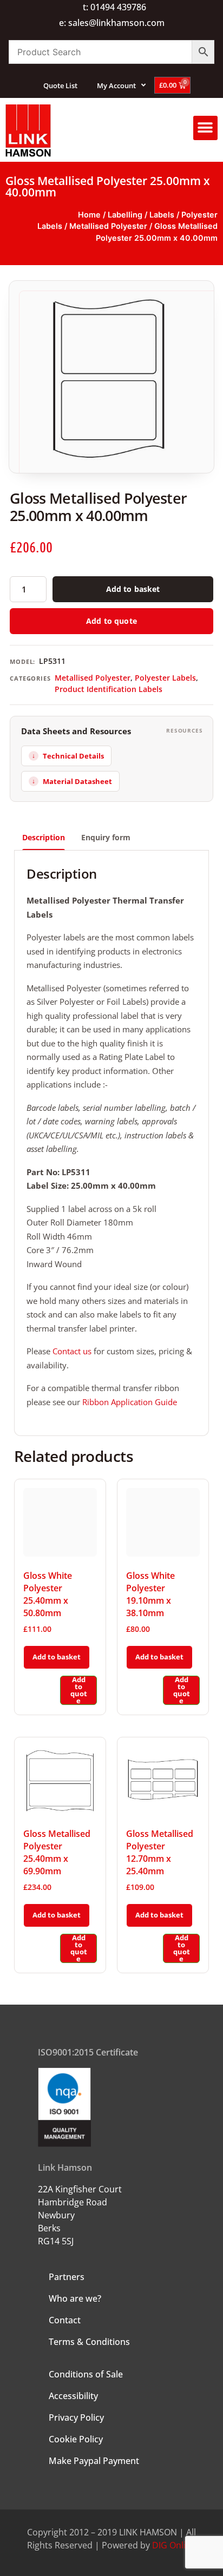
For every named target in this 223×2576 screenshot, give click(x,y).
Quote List (60, 85)
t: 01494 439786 (114, 7)
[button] (205, 128)
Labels (162, 215)
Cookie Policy (76, 2439)
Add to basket (133, 589)
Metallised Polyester (108, 226)
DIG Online (174, 2545)
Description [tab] (44, 837)
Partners (67, 2277)
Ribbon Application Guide (130, 1402)
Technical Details (73, 756)
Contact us (72, 1351)
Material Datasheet (77, 781)
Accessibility (73, 2396)
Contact (65, 2320)
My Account (116, 85)
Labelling (125, 215)
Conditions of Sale (86, 2374)
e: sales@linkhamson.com (112, 23)
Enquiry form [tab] (106, 837)
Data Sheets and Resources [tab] (76, 731)
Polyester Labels (165, 678)
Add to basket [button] (57, 1657)
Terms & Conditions (89, 2342)
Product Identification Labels (109, 689)
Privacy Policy (76, 2417)
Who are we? (75, 2298)
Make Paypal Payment (94, 2461)
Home (89, 215)
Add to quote (111, 621)
